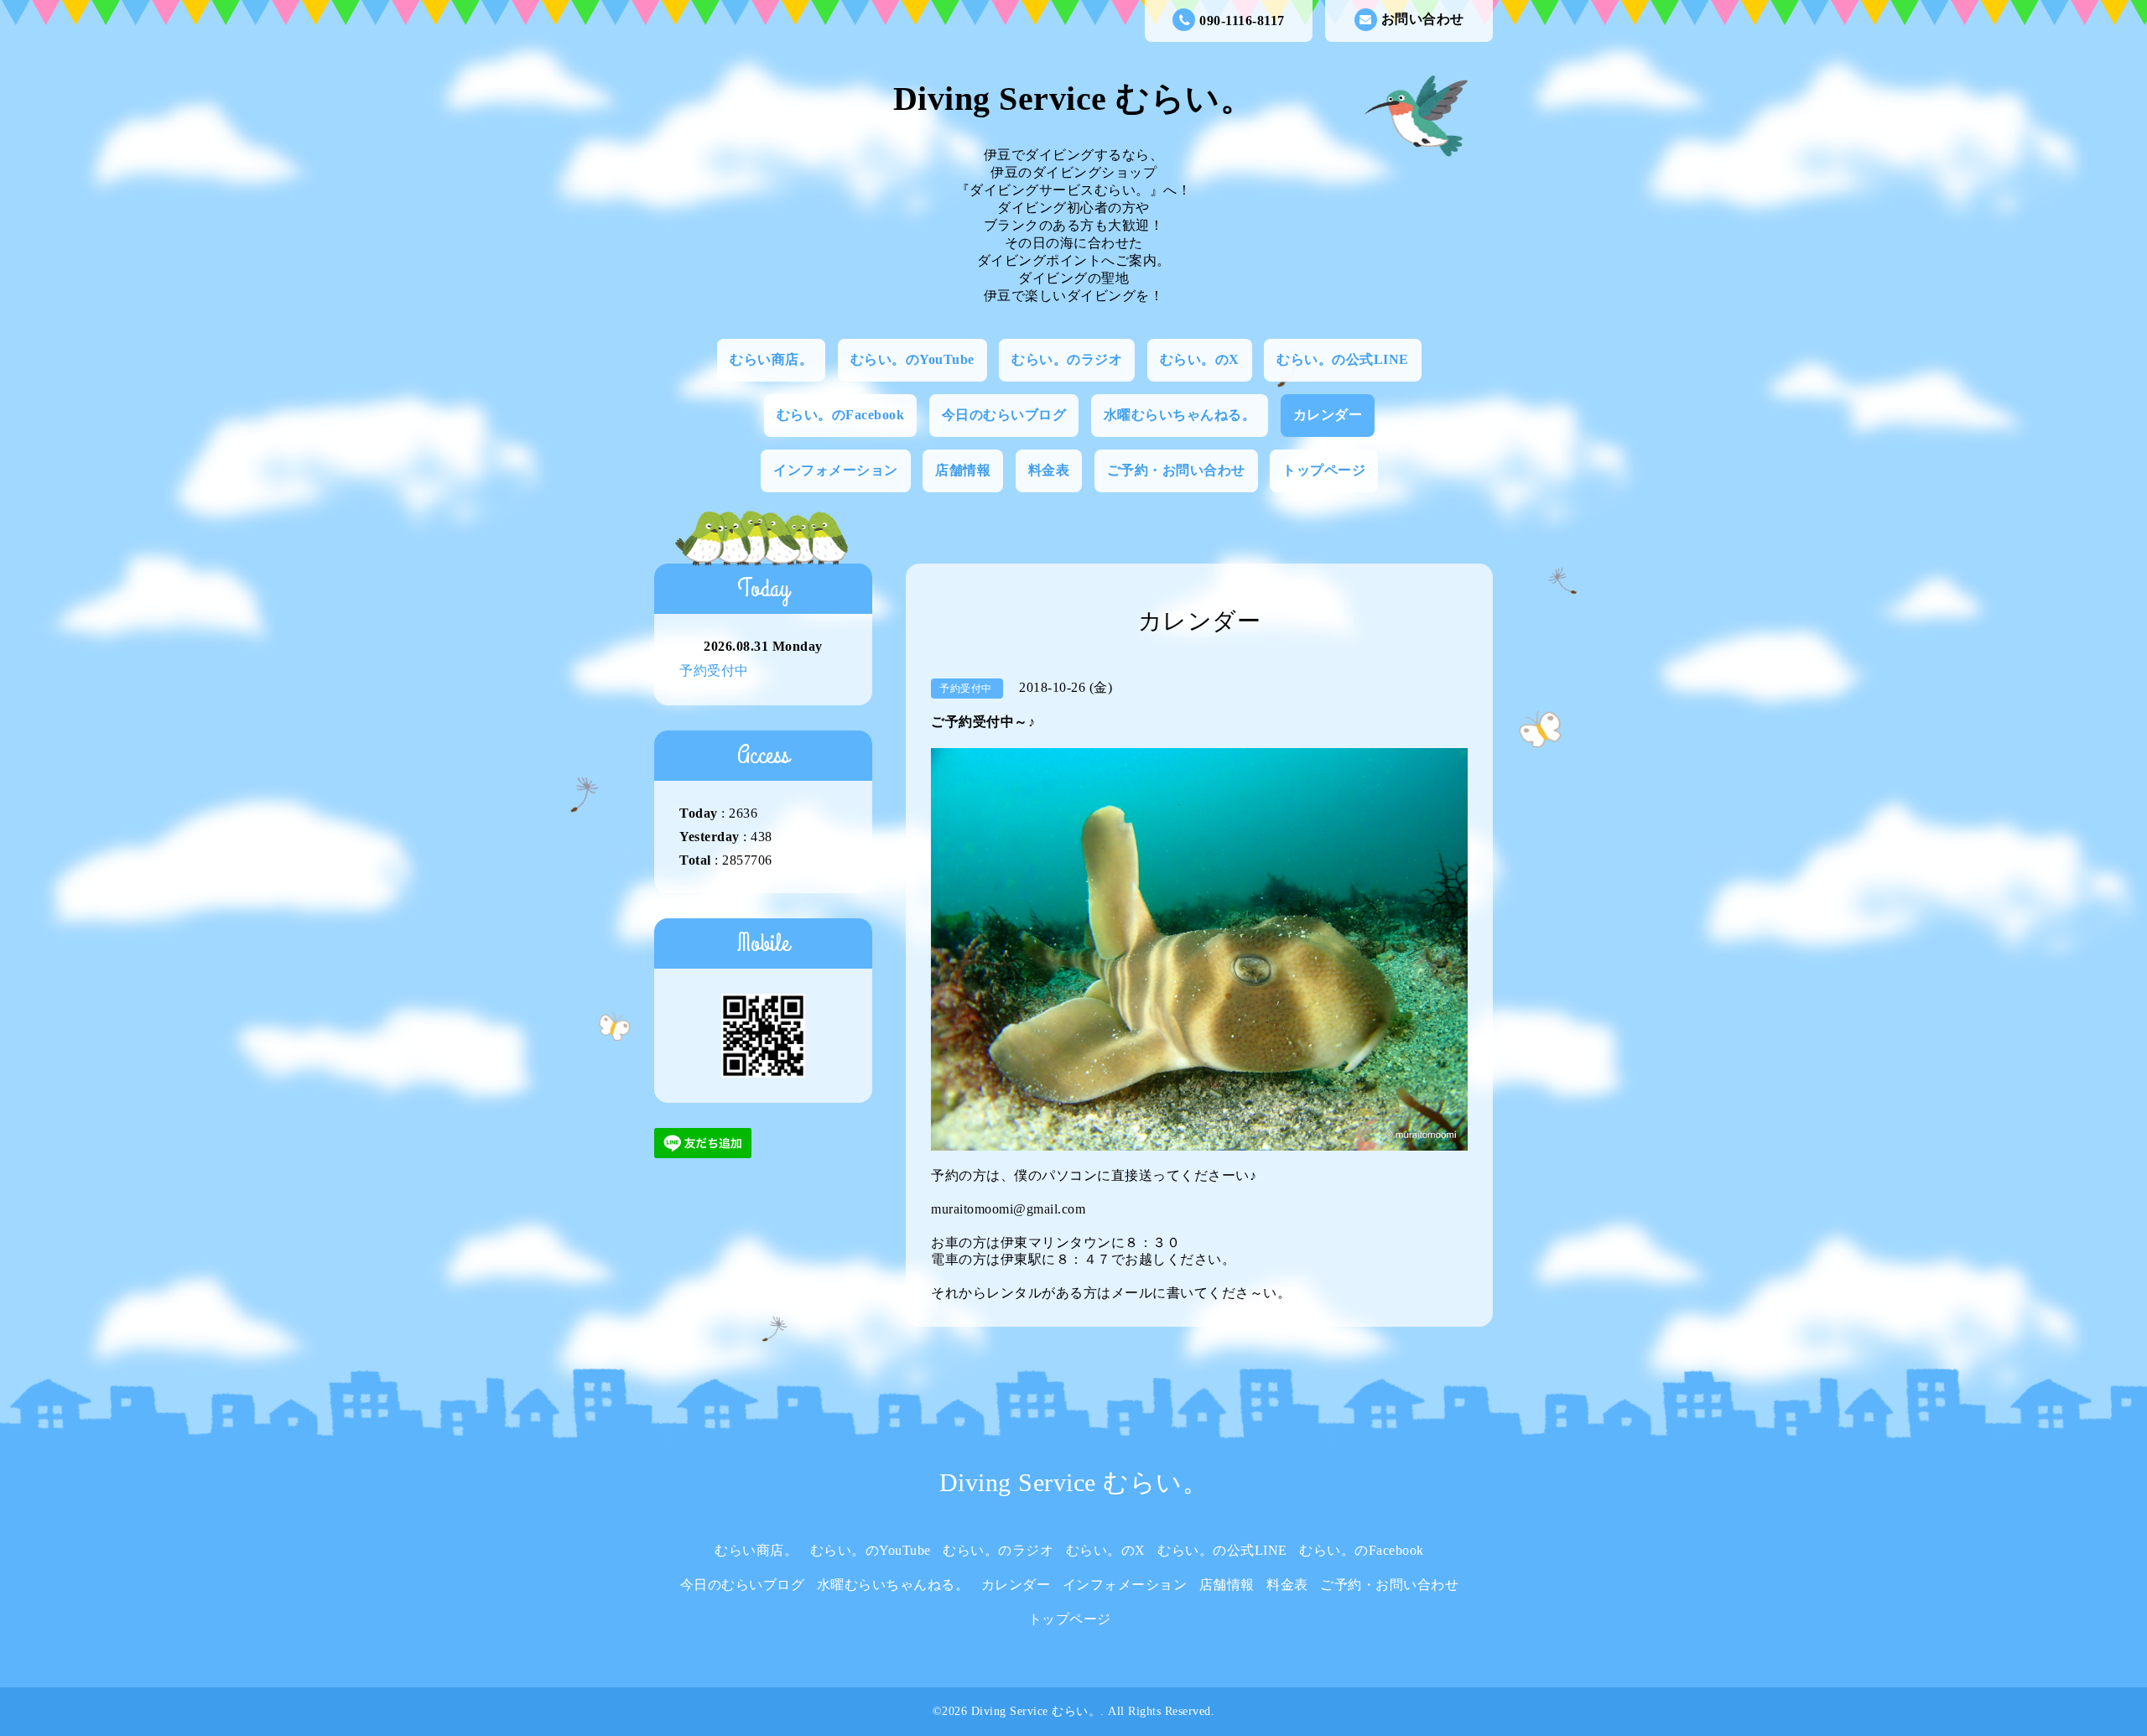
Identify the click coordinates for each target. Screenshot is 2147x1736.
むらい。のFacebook (841, 415)
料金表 (1049, 470)
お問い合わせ (1423, 19)
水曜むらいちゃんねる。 (1180, 415)
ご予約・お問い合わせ (1176, 470)
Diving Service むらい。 (1074, 99)
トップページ (1324, 470)
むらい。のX (1200, 359)
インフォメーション (836, 470)
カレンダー (1328, 415)
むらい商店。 (771, 359)
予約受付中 (714, 670)
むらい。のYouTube (912, 359)
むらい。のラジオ (1067, 359)
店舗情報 (963, 470)
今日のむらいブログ (1004, 415)
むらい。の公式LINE (1343, 359)
